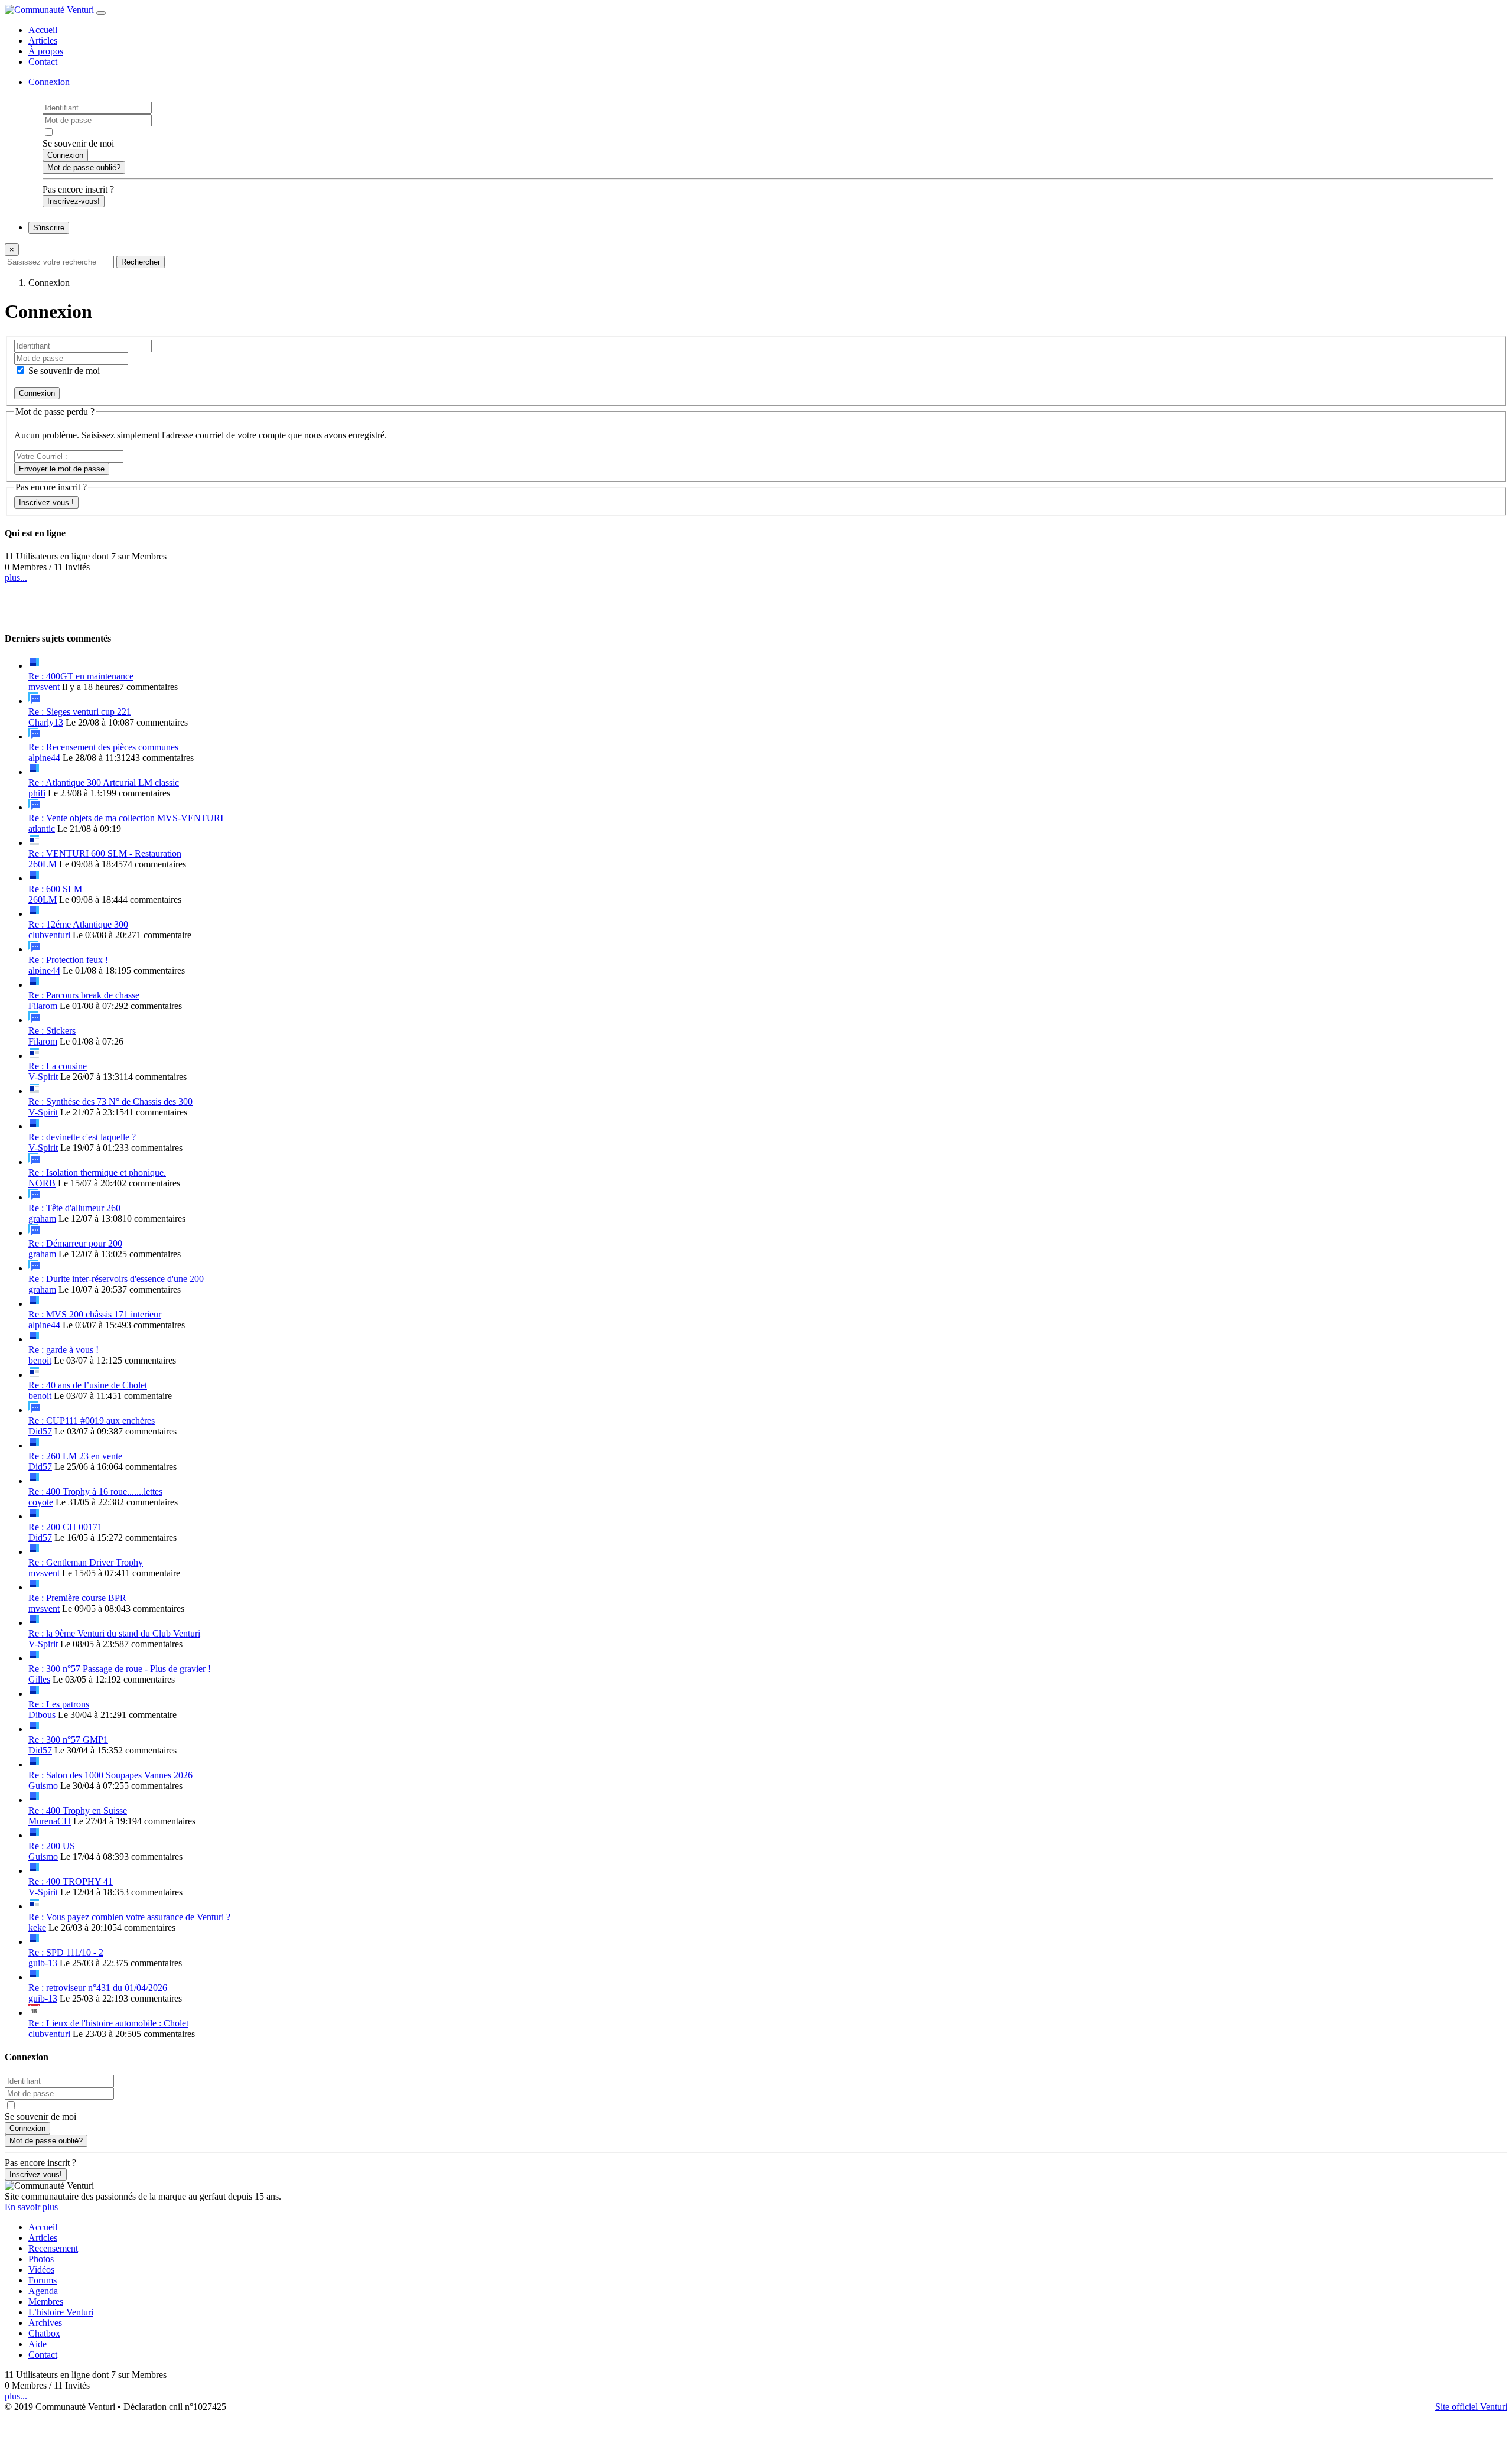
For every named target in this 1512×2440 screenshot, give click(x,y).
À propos (46, 51)
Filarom (43, 1006)
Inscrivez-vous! (74, 201)
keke (37, 1927)
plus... (16, 578)
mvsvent (44, 687)
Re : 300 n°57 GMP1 (68, 1740)
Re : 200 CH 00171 (65, 1527)
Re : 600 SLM (55, 889)
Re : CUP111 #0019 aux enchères (92, 1421)
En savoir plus (31, 2207)
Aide (38, 2344)
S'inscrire (49, 228)
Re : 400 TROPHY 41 (71, 1881)
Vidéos (41, 2270)
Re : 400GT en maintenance (81, 676)
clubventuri (49, 935)
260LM (43, 864)
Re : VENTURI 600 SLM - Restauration (105, 853)
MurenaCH (50, 1821)
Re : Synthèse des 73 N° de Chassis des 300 (110, 1102)
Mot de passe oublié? (84, 167)
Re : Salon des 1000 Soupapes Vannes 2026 (110, 1775)
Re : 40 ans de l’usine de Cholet (88, 1385)
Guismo (43, 1786)
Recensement (53, 2248)
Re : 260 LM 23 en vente (75, 1456)
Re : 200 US (52, 1846)
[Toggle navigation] (101, 13)
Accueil (43, 30)
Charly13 (46, 722)
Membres (46, 2301)
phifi (37, 793)
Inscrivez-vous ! (46, 502)
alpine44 (44, 758)
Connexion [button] (49, 82)
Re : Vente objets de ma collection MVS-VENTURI (126, 818)
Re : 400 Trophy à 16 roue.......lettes (95, 1491)
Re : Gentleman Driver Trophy (86, 1562)
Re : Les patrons (59, 1704)
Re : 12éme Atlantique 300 (78, 924)
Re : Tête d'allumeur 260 (74, 1208)
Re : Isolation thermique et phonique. (97, 1172)
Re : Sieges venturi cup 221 (80, 712)
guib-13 (43, 1963)
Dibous (42, 1715)
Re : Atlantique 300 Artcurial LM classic (104, 783)
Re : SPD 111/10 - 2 (66, 1952)
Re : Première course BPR (77, 1598)
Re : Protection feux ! (68, 960)
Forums (43, 2280)
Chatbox (44, 2333)
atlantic (42, 829)
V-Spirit (43, 1077)
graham (42, 1219)
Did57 (40, 1431)
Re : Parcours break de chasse (84, 995)
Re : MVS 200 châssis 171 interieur (95, 1314)
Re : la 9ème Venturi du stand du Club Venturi (114, 1633)
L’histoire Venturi (61, 2312)
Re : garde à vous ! (63, 1350)
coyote (41, 1502)
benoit (40, 1360)
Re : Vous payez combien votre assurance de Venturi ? (129, 1917)
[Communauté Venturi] (49, 10)
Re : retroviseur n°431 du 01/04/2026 (98, 1988)
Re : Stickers (52, 1031)
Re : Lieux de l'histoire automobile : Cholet (108, 2023)
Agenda (43, 2291)
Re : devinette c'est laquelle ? (82, 1137)
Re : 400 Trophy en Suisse (78, 1811)
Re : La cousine (58, 1066)
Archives (45, 2323)
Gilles (39, 1679)
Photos (41, 2259)
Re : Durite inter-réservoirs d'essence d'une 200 (116, 1279)
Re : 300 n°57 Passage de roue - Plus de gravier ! (120, 1669)
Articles (43, 40)
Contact (43, 62)
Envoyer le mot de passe (62, 469)
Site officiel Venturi (1471, 2407)
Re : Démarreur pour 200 (75, 1243)
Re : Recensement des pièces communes (103, 747)
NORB (42, 1183)
